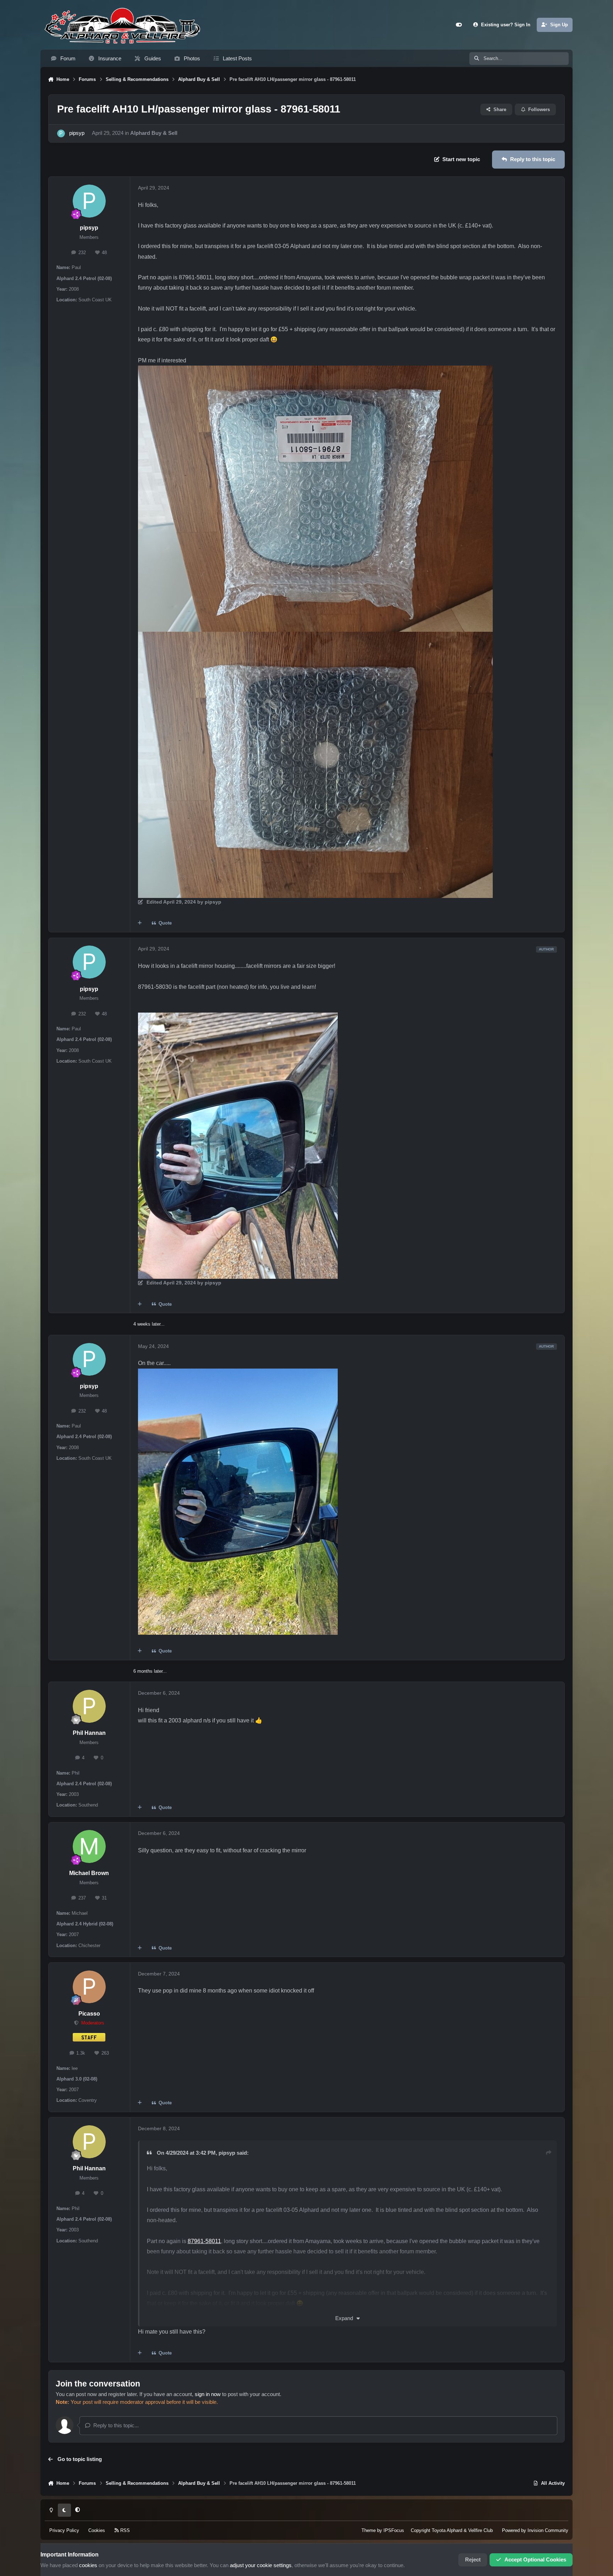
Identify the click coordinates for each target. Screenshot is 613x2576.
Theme (369, 2530)
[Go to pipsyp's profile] (61, 133)
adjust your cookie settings (261, 2565)
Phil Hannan (89, 1733)
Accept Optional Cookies (535, 2560)
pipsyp (77, 133)
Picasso (89, 2014)
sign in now (208, 2394)
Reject (473, 2560)
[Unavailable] (315, 371)
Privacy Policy (64, 2530)
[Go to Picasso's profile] (89, 1987)
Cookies (97, 2530)
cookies (88, 2565)
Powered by (535, 2530)
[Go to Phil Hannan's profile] (89, 1706)
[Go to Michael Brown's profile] (89, 1846)
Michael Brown (89, 1873)
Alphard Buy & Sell (154, 133)
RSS (124, 2530)
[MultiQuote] (140, 923)
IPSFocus (394, 2530)
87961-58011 (204, 2241)
